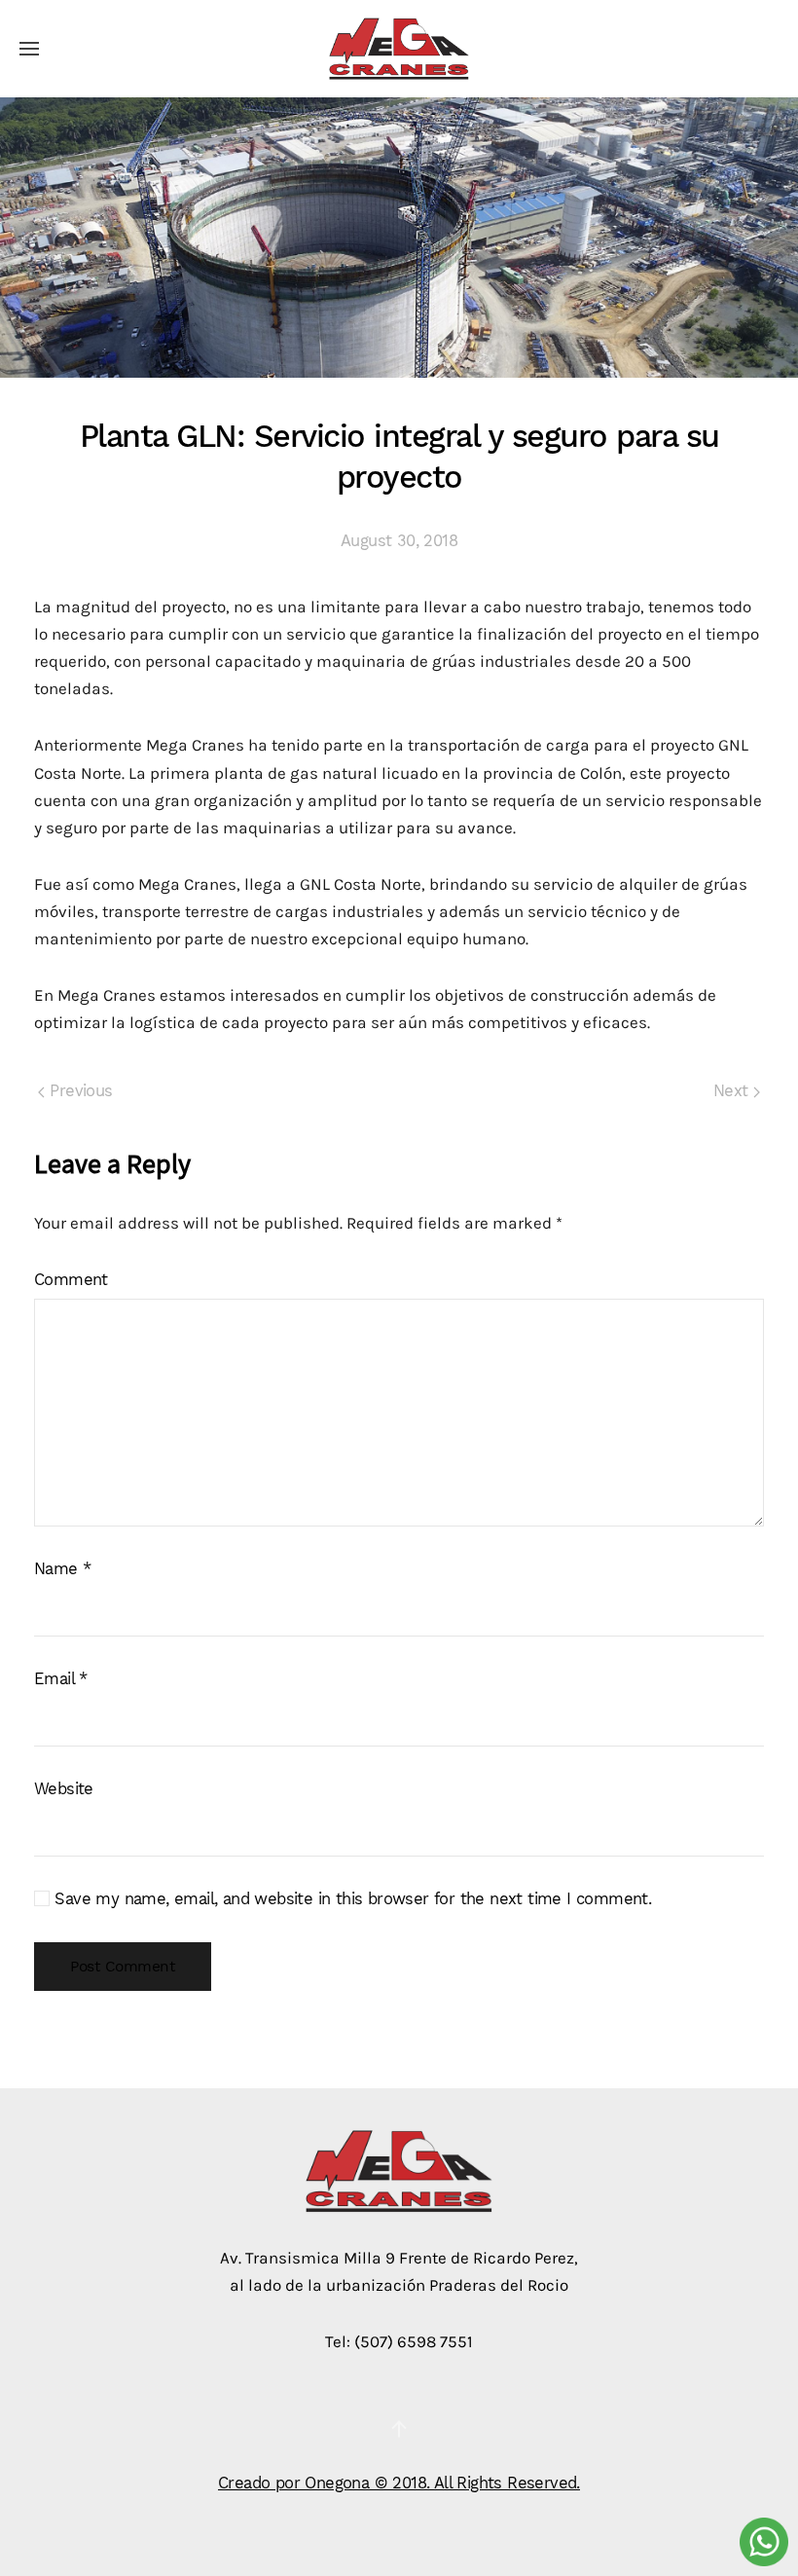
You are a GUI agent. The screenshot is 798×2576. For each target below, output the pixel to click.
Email (61, 1679)
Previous (79, 1091)
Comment (71, 1280)
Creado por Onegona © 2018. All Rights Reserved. (399, 2483)
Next (733, 1091)
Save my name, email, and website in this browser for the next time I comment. (350, 1899)
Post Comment (123, 1967)
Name (62, 1569)
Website (64, 1789)
